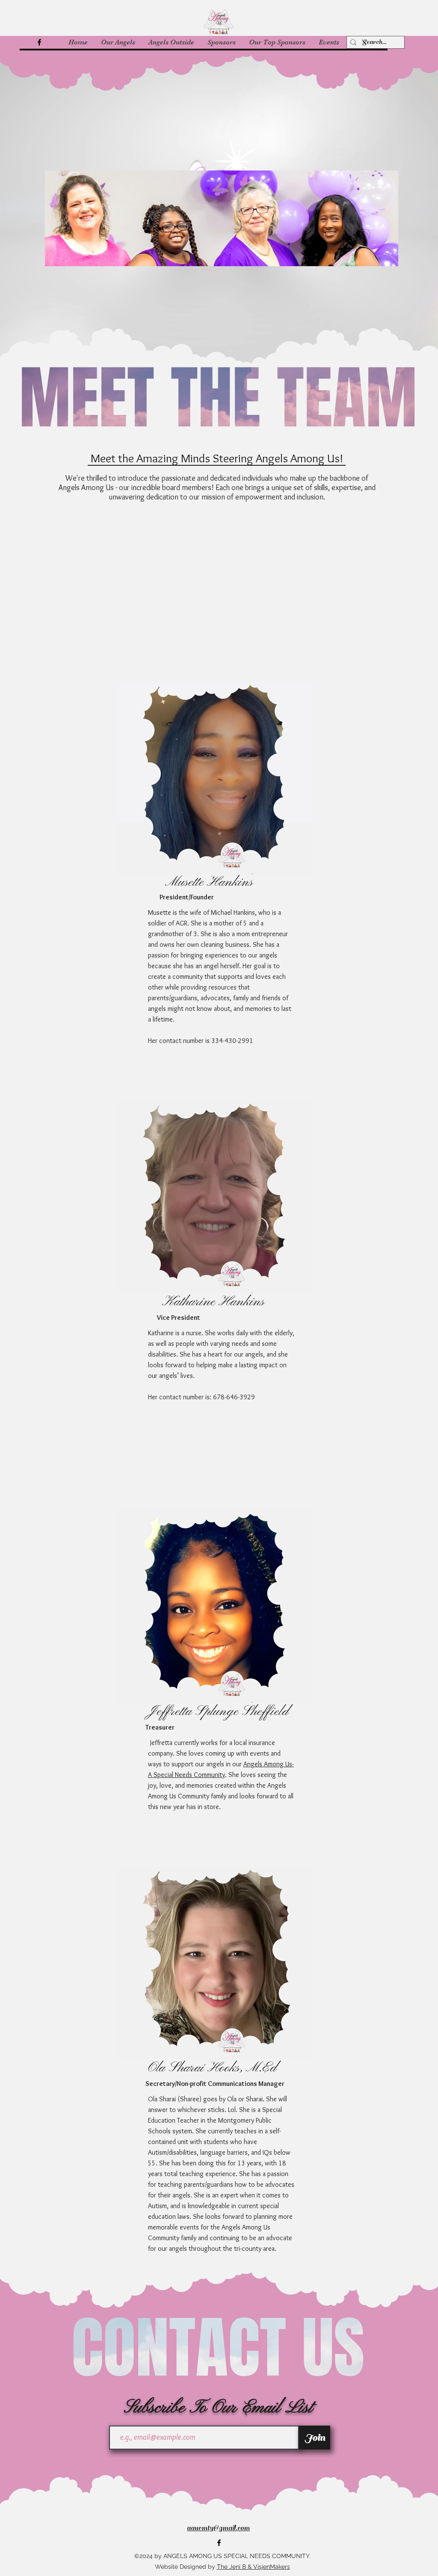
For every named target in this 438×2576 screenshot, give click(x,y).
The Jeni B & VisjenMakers (253, 2567)
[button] (118, 42)
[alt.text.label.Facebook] (39, 42)
